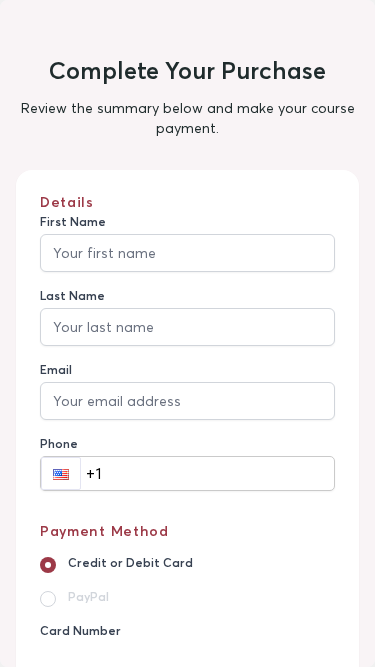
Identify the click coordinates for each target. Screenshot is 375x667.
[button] (61, 473)
